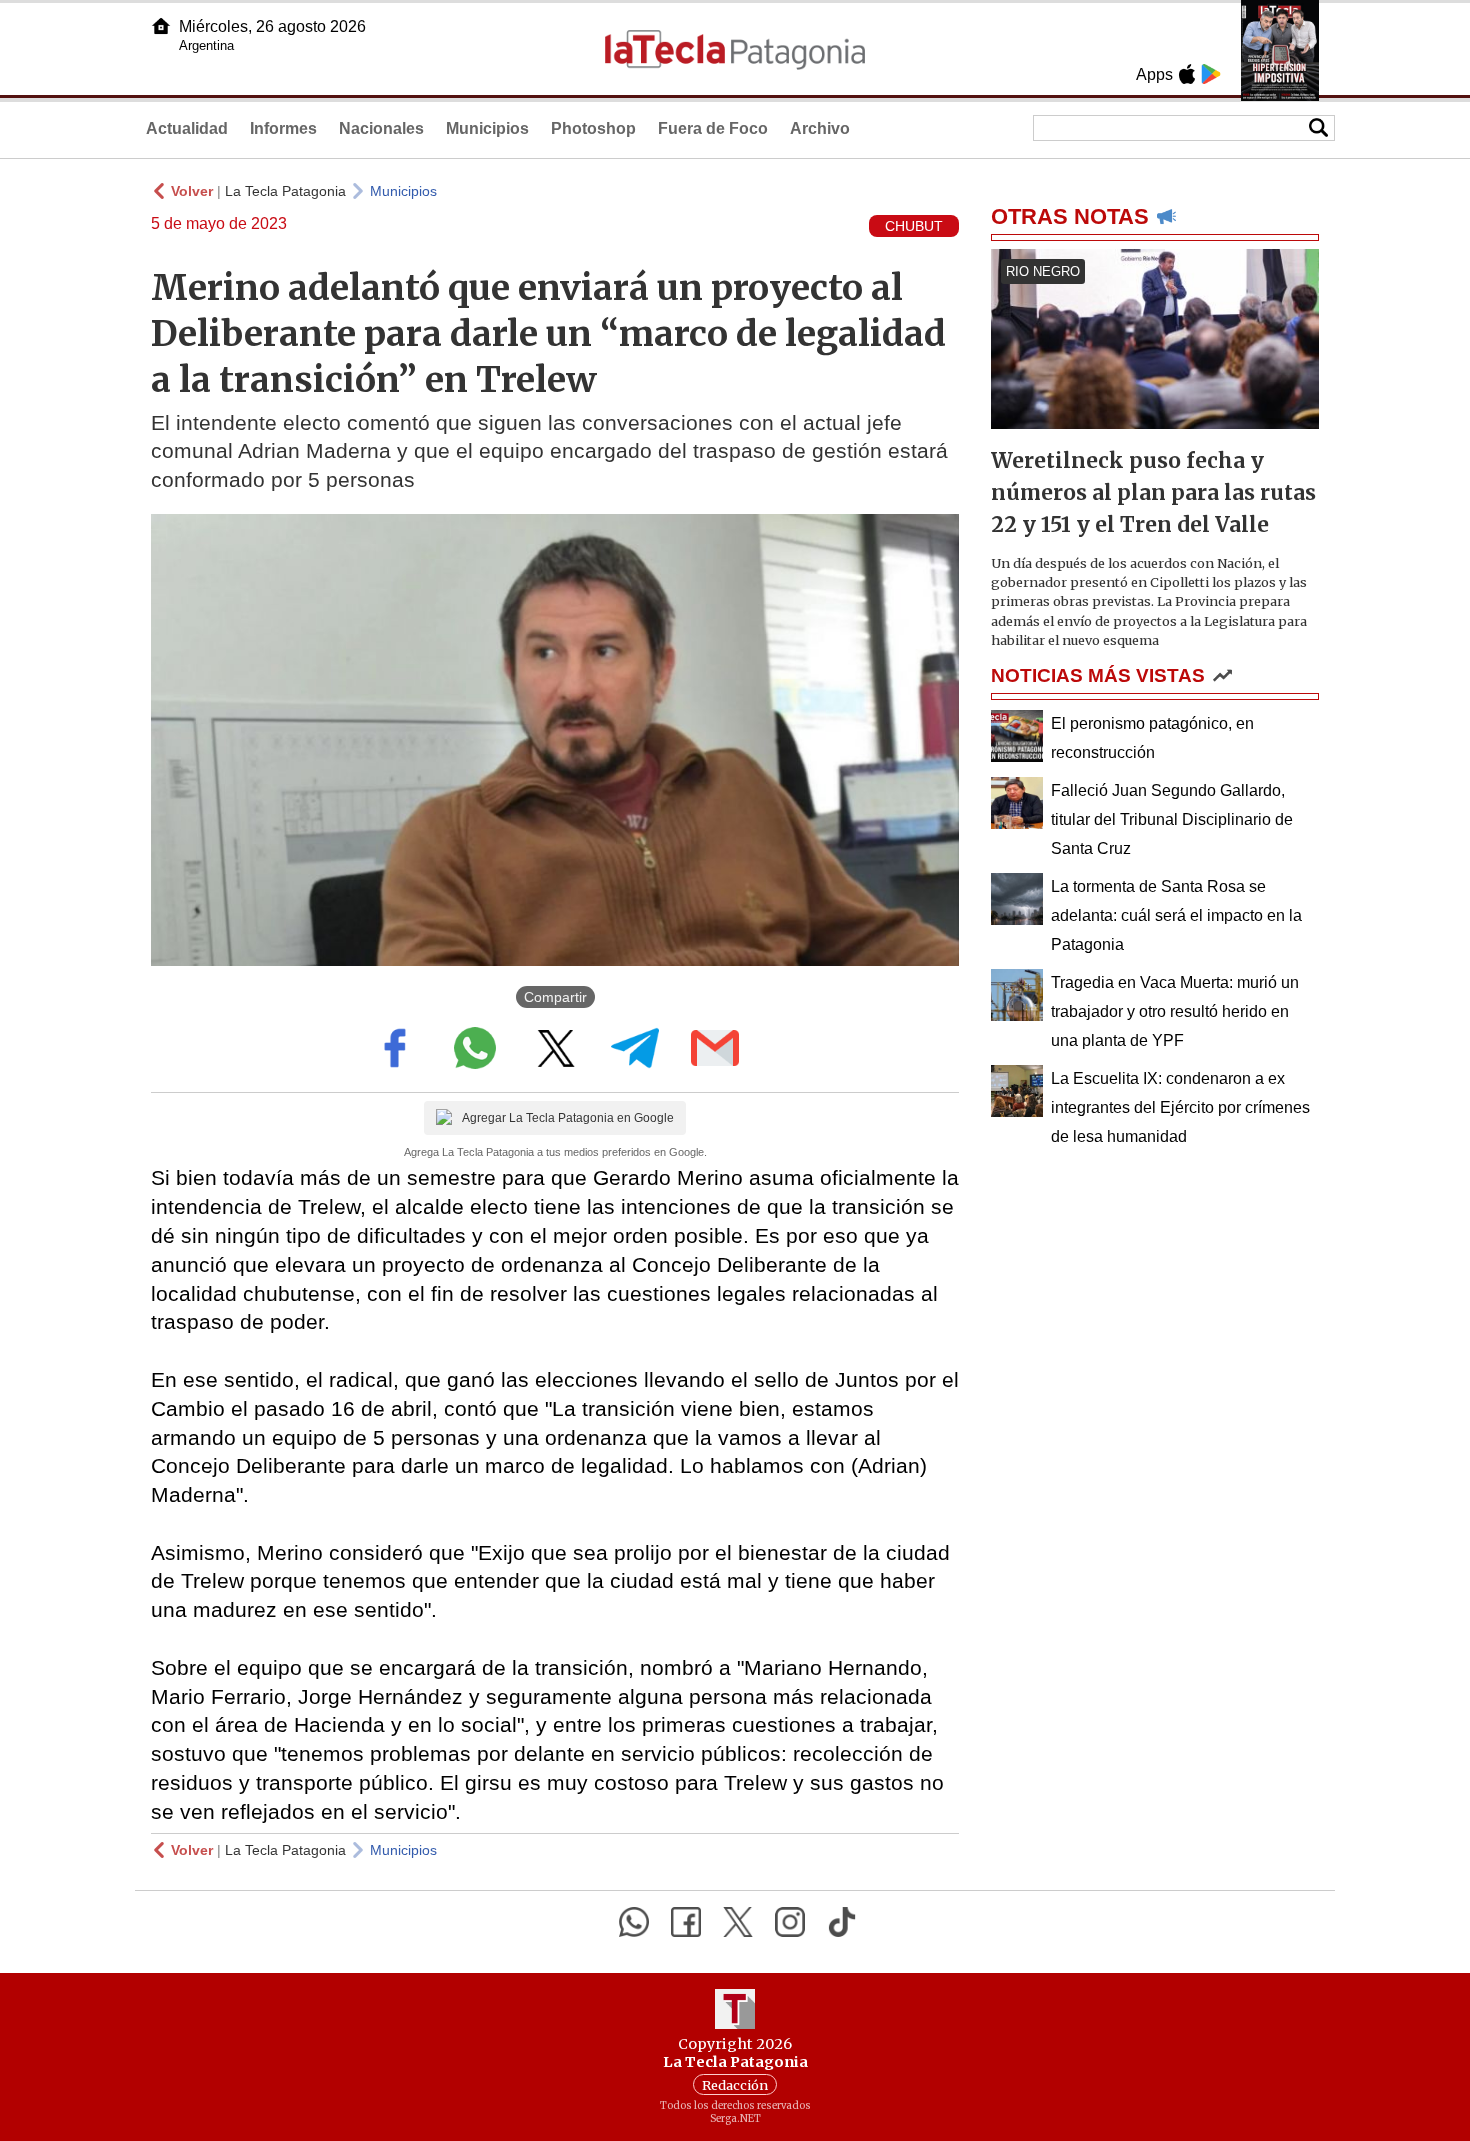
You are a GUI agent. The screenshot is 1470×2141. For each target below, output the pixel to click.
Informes (283, 128)
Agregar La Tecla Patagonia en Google (568, 1118)
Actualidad (187, 128)
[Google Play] (1211, 74)
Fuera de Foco (713, 128)
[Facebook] (686, 1922)
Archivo (820, 128)
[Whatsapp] (634, 1922)
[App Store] (1187, 74)
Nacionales (381, 128)
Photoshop (593, 128)
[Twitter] (738, 1922)
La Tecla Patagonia (285, 191)
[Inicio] (161, 26)
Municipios (487, 128)
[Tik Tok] (842, 1922)
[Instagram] (790, 1922)
